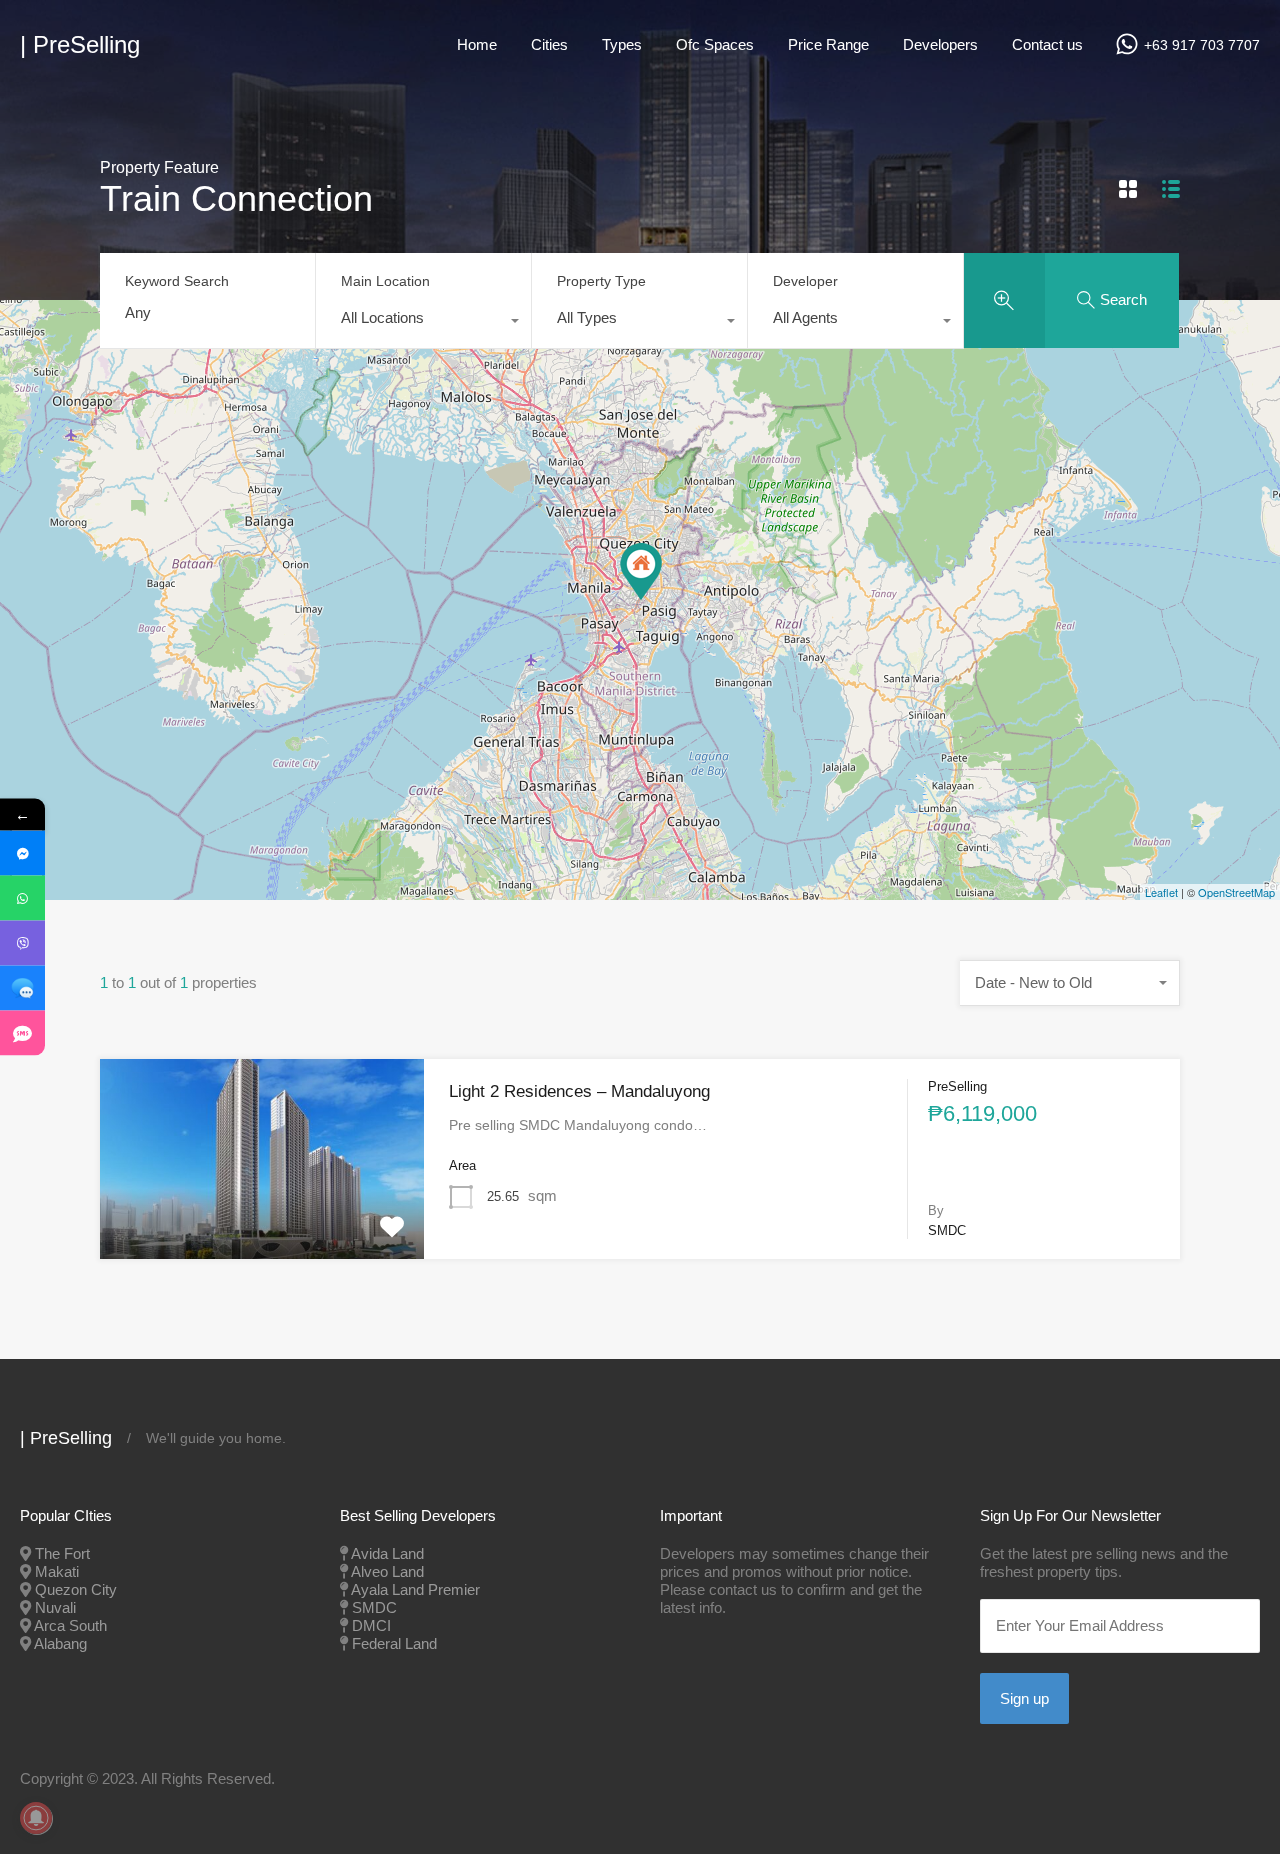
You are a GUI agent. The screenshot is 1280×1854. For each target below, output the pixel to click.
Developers (940, 44)
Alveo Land (387, 1571)
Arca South (70, 1625)
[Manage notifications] (36, 1818)
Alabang (60, 1643)
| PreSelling (80, 45)
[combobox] (423, 323)
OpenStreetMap (1236, 892)
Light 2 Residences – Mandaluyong (579, 1091)
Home (477, 44)
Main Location (385, 281)
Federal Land (394, 1643)
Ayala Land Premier (415, 1589)
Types (622, 44)
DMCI (371, 1625)
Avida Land (387, 1553)
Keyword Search (177, 281)
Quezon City (76, 1589)
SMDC (374, 1607)
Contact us (1047, 44)
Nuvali (55, 1607)
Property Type (601, 281)
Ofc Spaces (715, 44)
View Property (262, 1219)
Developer (805, 281)
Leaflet (1161, 892)
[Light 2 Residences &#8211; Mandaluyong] (641, 571)
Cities (549, 44)
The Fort (62, 1553)
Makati (57, 1571)
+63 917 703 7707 (1202, 45)
